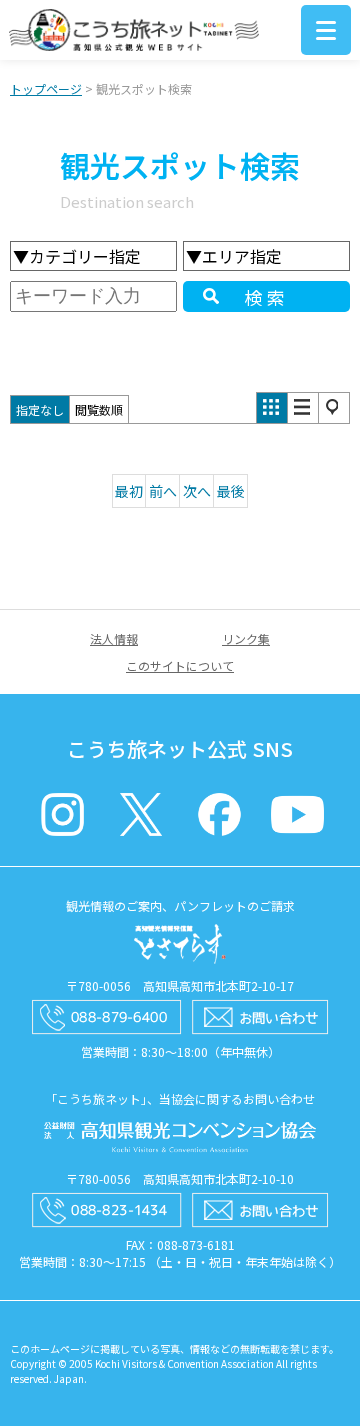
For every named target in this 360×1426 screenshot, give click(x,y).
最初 (129, 491)
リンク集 (246, 638)
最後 (231, 491)
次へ (197, 491)
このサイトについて (180, 665)
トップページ (46, 88)
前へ (163, 491)
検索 (267, 297)
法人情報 (114, 638)
